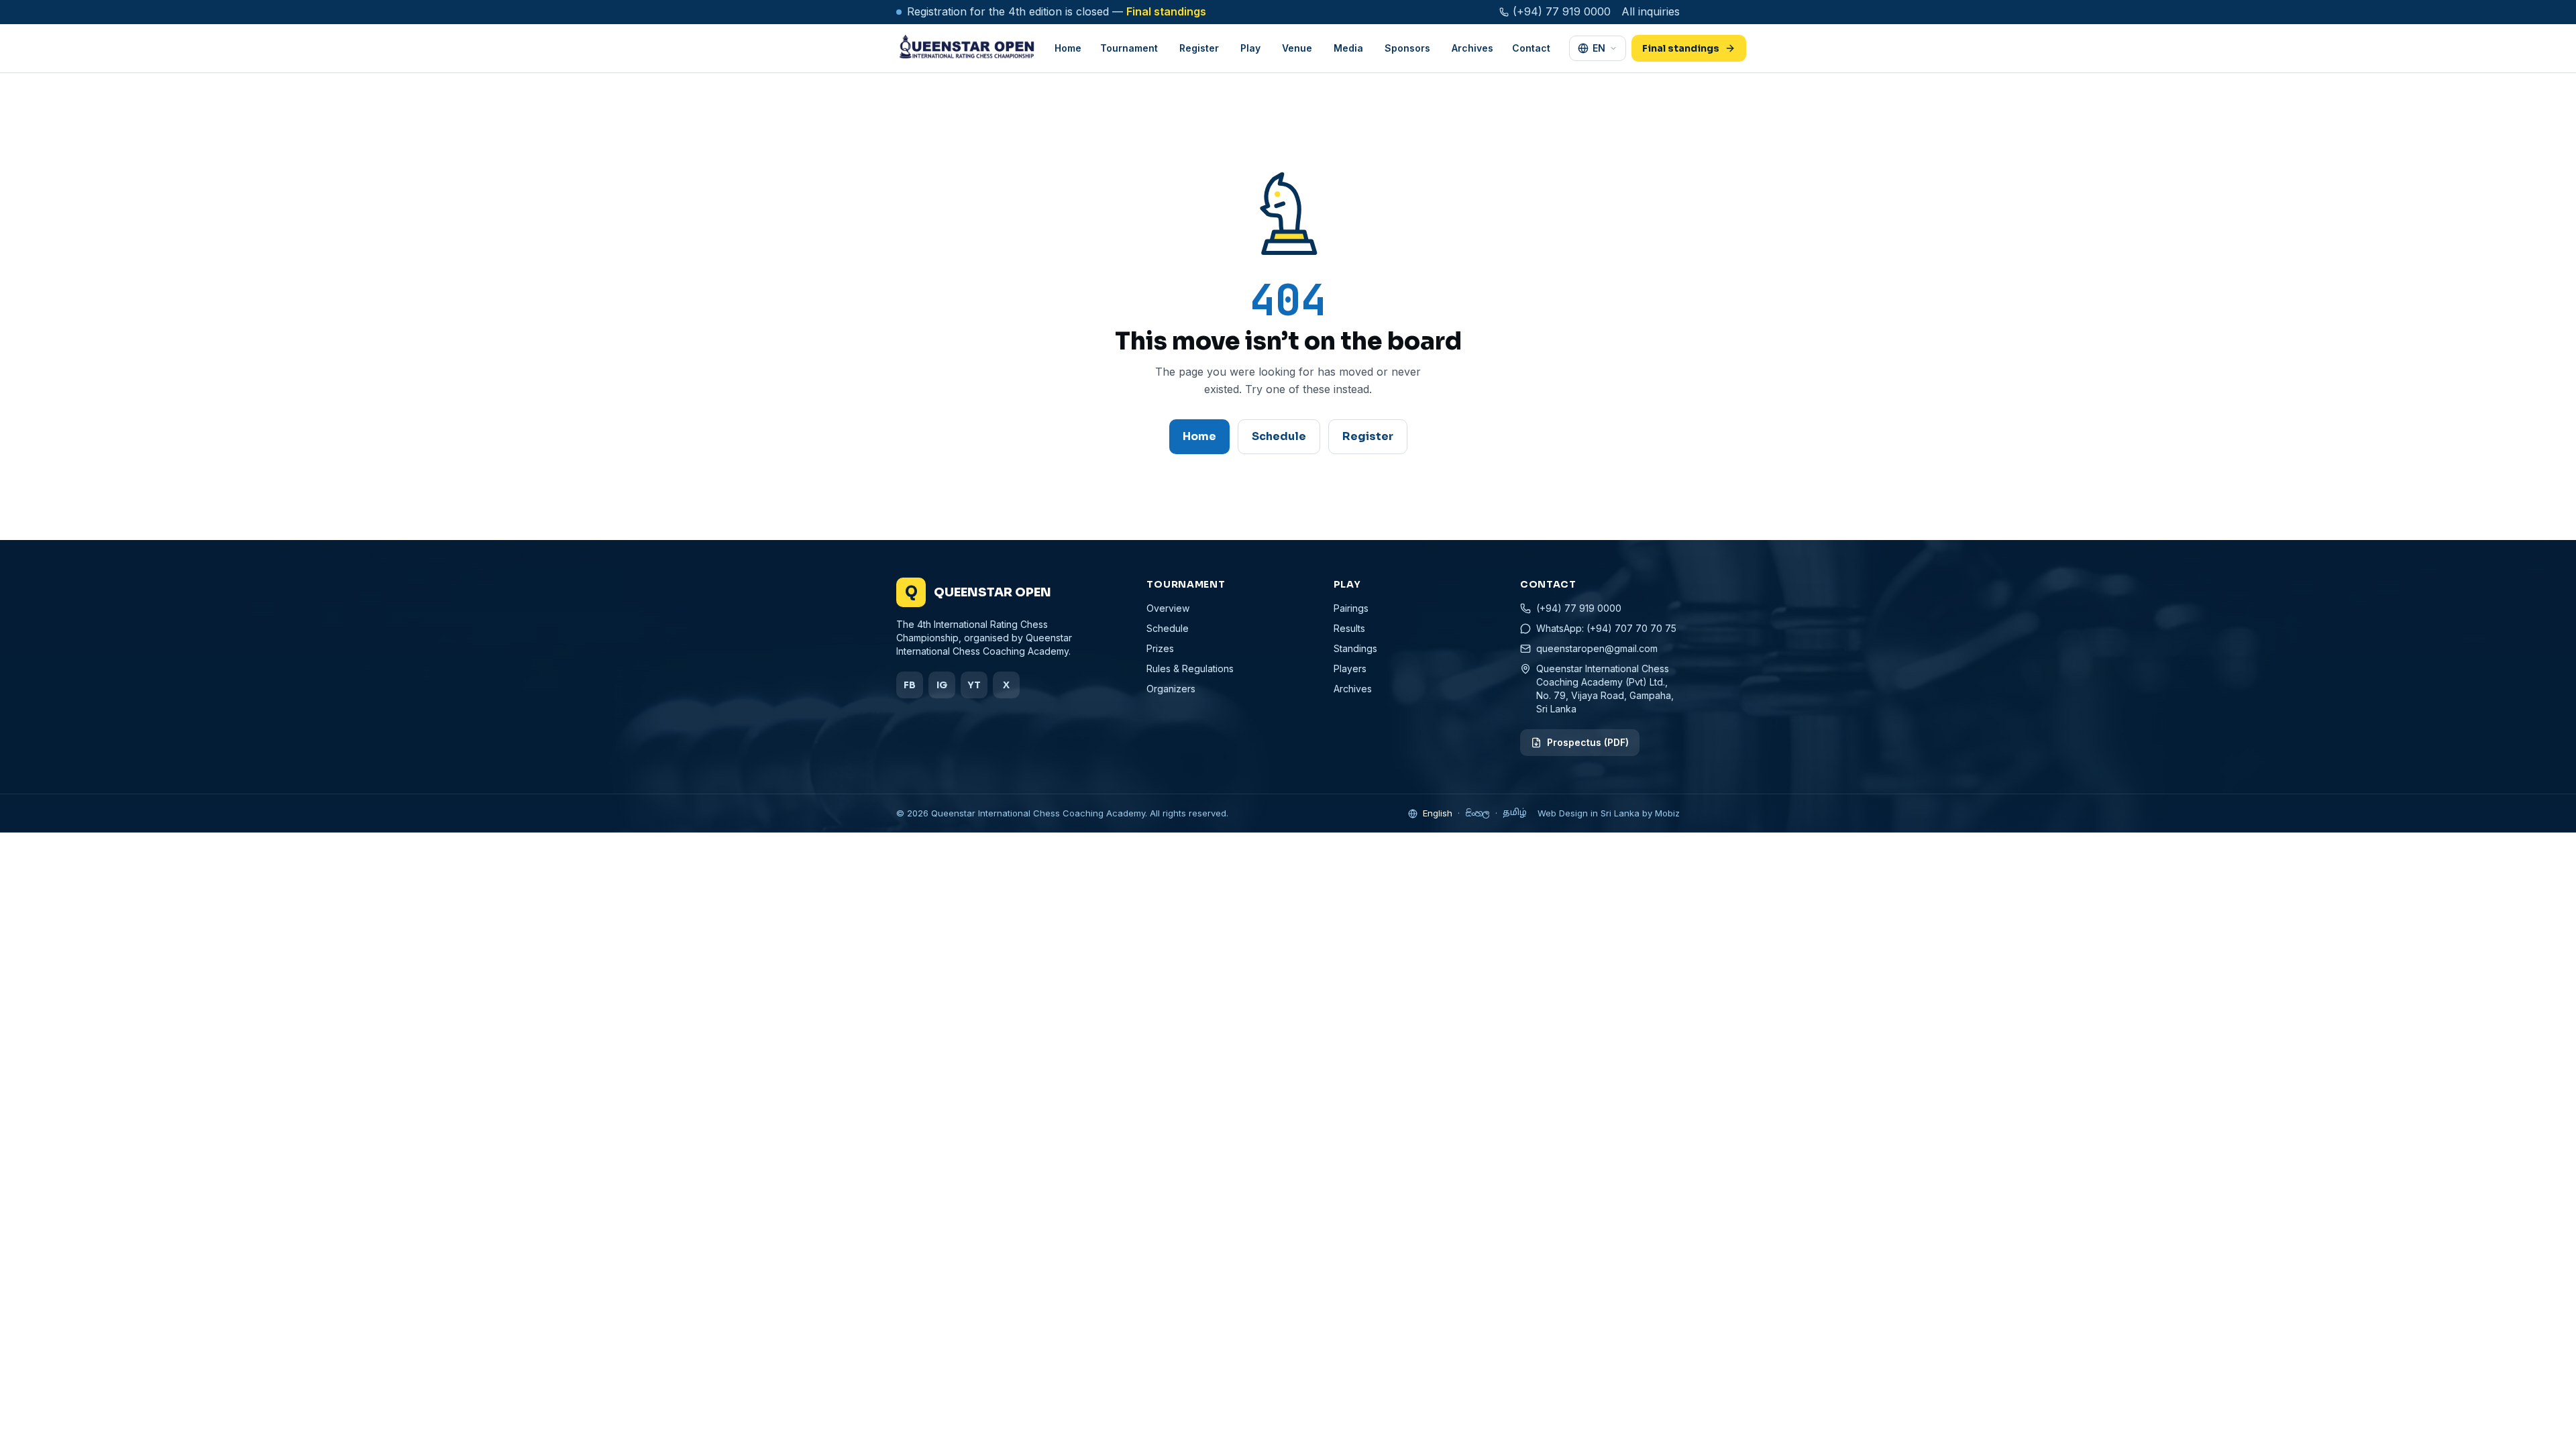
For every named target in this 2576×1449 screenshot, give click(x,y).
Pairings (1351, 608)
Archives (1472, 48)
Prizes (1160, 648)
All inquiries (1651, 11)
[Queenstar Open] (966, 48)
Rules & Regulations (1190, 668)
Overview (1168, 608)
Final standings (1166, 11)
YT (974, 685)
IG (942, 685)
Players (1350, 668)
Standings (1355, 648)
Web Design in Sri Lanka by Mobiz (1609, 813)
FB (910, 685)
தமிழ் (1515, 813)
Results (1349, 628)
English (1438, 813)
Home (1068, 48)
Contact (1531, 48)
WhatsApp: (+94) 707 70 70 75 (1606, 628)
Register (1368, 436)
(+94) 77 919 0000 (1562, 11)
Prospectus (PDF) (1588, 742)
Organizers (1171, 689)
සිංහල (1478, 813)
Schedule (1279, 436)
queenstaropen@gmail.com (1597, 648)
